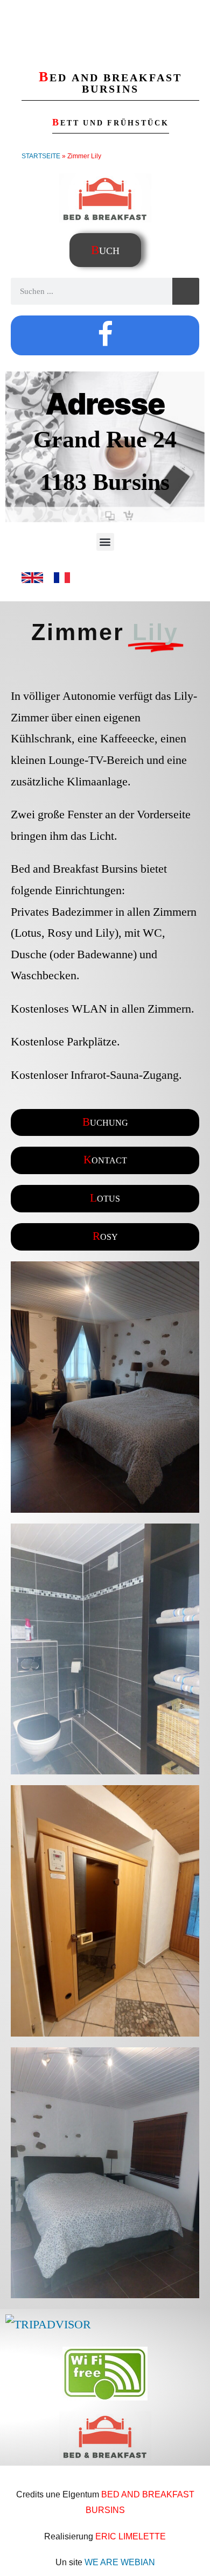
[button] (105, 542)
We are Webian (120, 2562)
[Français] (62, 585)
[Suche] (186, 291)
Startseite (41, 156)
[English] (32, 585)
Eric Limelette (131, 2536)
